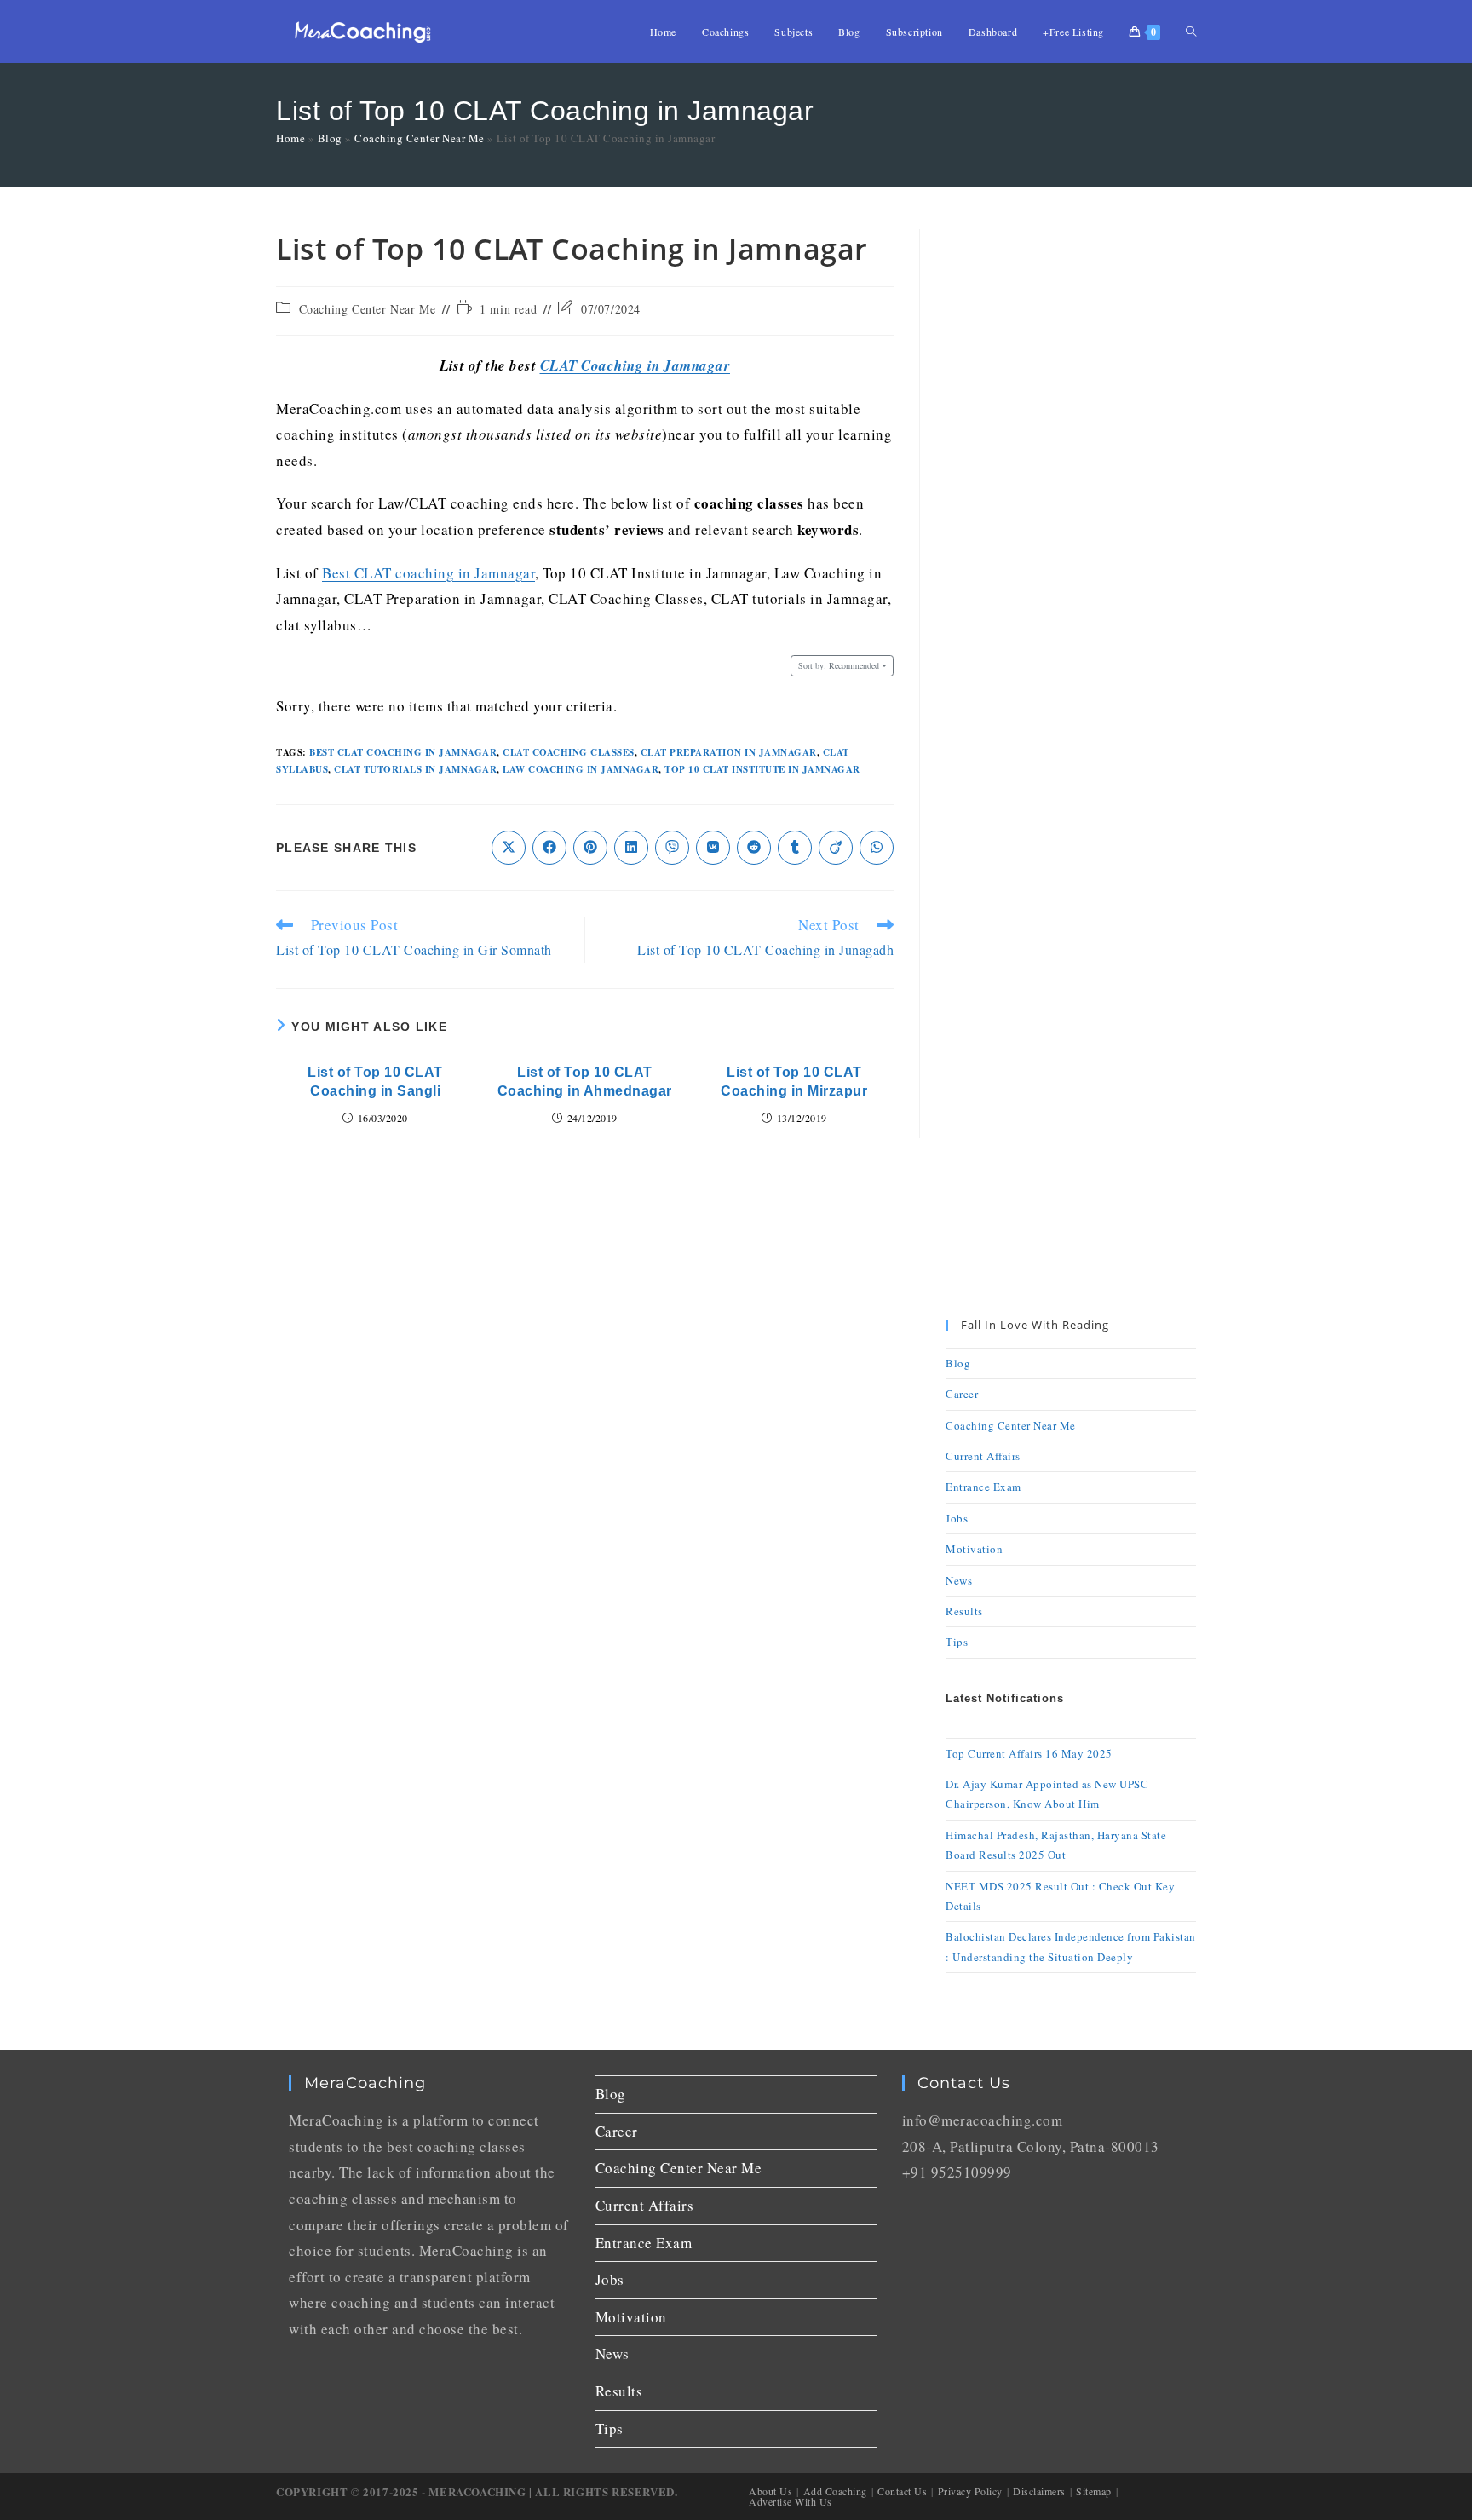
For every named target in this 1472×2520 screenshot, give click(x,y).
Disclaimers (1039, 2491)
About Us (770, 2491)
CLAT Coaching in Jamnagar (635, 365)
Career (962, 1394)
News (959, 1580)
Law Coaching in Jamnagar (581, 769)
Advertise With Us (791, 2501)
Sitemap (1094, 2491)
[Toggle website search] (1191, 32)
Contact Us (902, 2491)
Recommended (839, 665)
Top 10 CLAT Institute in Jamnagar (762, 769)
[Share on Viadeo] (836, 848)
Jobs (957, 1518)
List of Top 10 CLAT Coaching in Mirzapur (794, 1082)
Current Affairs (983, 1456)
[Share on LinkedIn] (631, 848)
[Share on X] (509, 848)
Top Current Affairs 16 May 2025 (1029, 1753)
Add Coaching (835, 2491)
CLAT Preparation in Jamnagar (729, 752)
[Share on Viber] (672, 848)
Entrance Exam (983, 1487)
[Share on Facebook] (549, 848)
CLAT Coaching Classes (569, 752)
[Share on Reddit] (754, 848)
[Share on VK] (713, 848)
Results (964, 1611)
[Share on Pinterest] (590, 848)
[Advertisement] (1071, 485)
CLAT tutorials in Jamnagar (415, 769)
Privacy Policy (970, 2491)
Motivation (974, 1549)
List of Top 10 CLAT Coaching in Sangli (375, 1082)
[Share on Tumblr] (795, 848)
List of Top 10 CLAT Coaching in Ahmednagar (585, 1082)
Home (290, 138)
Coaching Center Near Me (420, 138)
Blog (330, 138)
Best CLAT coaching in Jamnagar (428, 573)
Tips (957, 1642)
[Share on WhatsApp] (877, 848)
